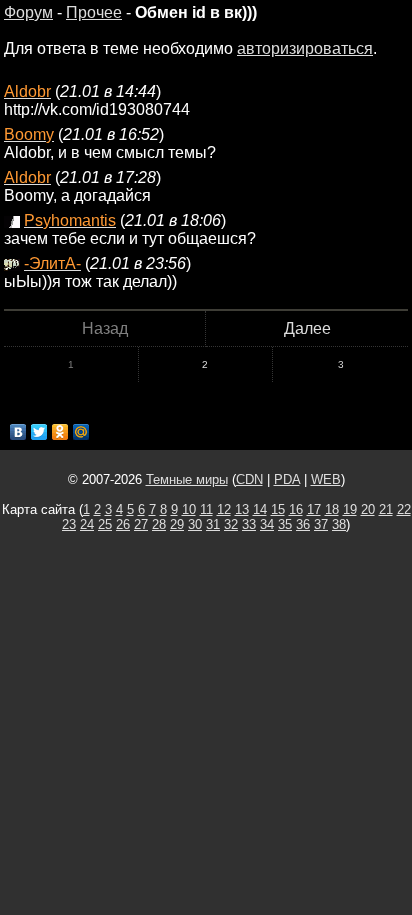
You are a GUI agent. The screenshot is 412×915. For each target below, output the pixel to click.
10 (189, 509)
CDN (249, 479)
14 (260, 509)
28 (159, 524)
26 (123, 524)
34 (267, 524)
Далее (307, 328)
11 (206, 509)
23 (69, 524)
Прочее (94, 12)
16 (296, 509)
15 (278, 509)
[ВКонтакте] (18, 432)
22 (404, 509)
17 (314, 509)
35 (285, 524)
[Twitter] (39, 432)
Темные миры (187, 479)
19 (350, 509)
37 (321, 524)
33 (249, 524)
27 (141, 524)
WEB (326, 479)
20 (368, 509)
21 (386, 509)
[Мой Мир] (81, 432)
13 (242, 509)
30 (195, 524)
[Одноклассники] (60, 432)
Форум (28, 12)
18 (332, 509)
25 (105, 524)
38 (339, 524)
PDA (287, 479)
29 (177, 524)
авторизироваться (305, 48)
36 (303, 524)
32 (231, 524)
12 (224, 509)
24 (87, 524)
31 (213, 524)
